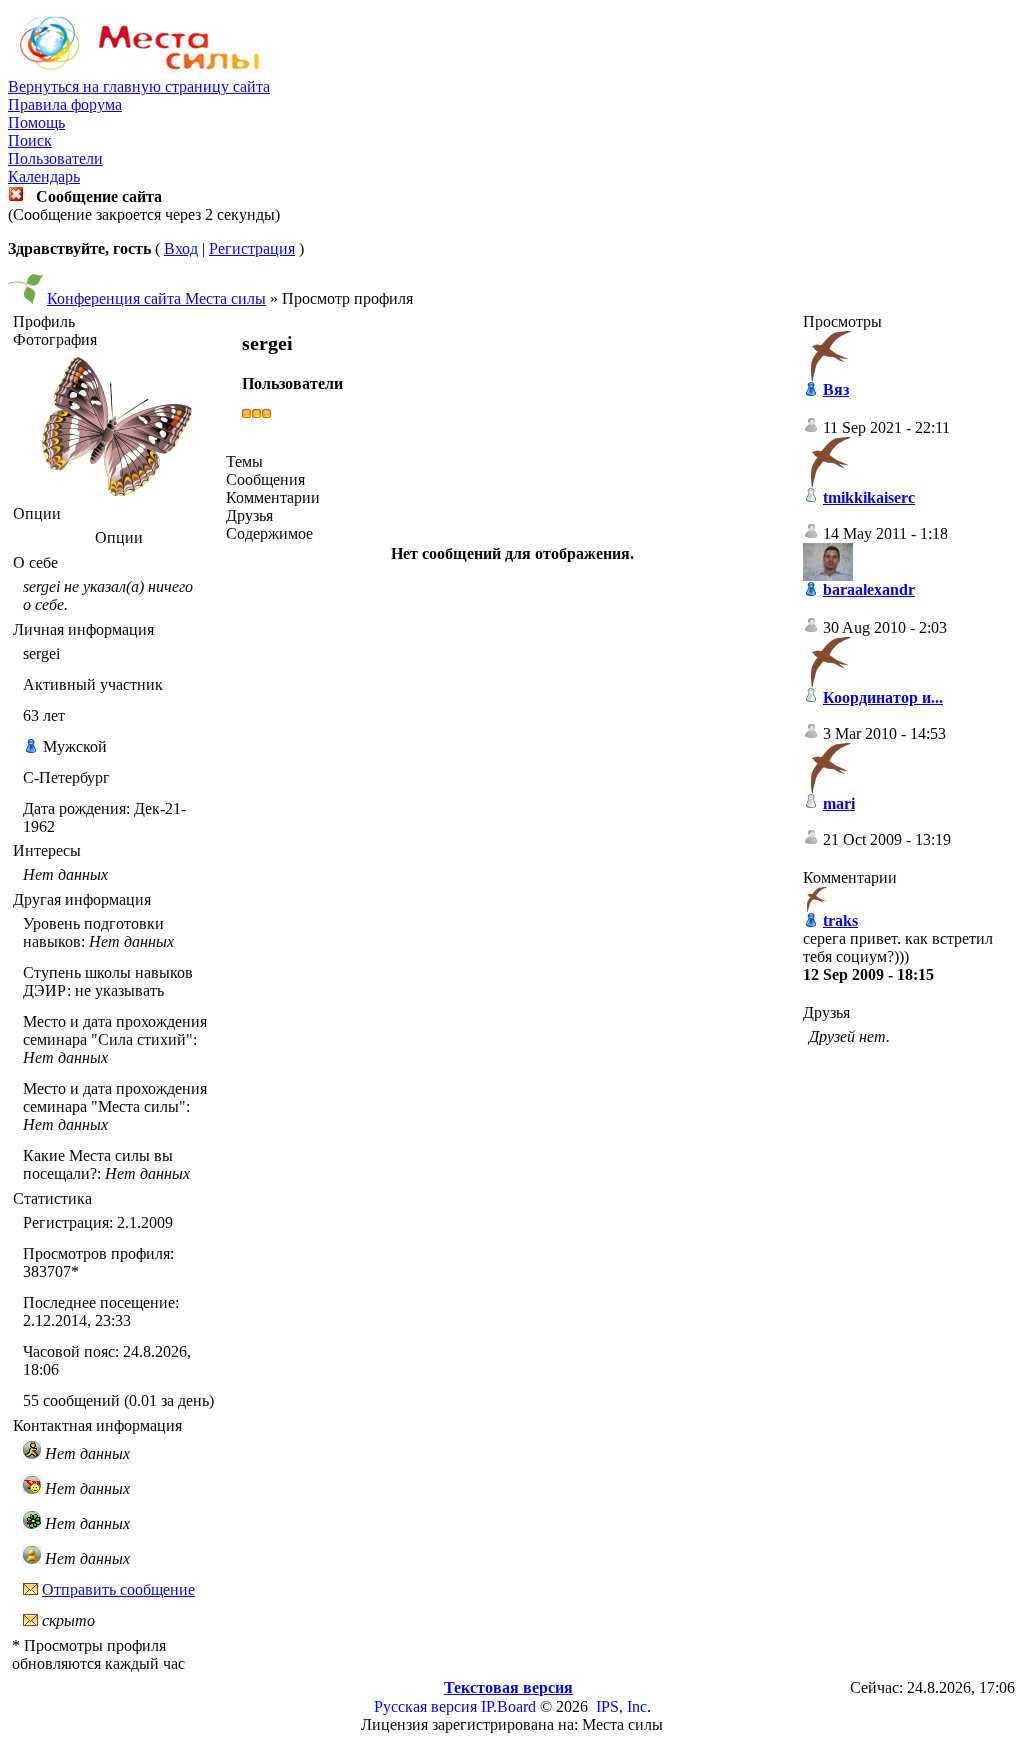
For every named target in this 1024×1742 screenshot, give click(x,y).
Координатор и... (883, 697)
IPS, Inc (621, 1706)
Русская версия (425, 1706)
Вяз (836, 389)
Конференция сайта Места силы (156, 298)
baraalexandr (869, 589)
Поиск (30, 140)
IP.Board (508, 1706)
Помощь (36, 122)
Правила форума (65, 104)
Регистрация (252, 248)
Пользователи (55, 158)
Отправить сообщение (118, 1589)
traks (840, 920)
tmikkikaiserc (869, 497)
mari (839, 803)
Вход (181, 248)
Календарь (44, 176)
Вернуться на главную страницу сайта (139, 86)
